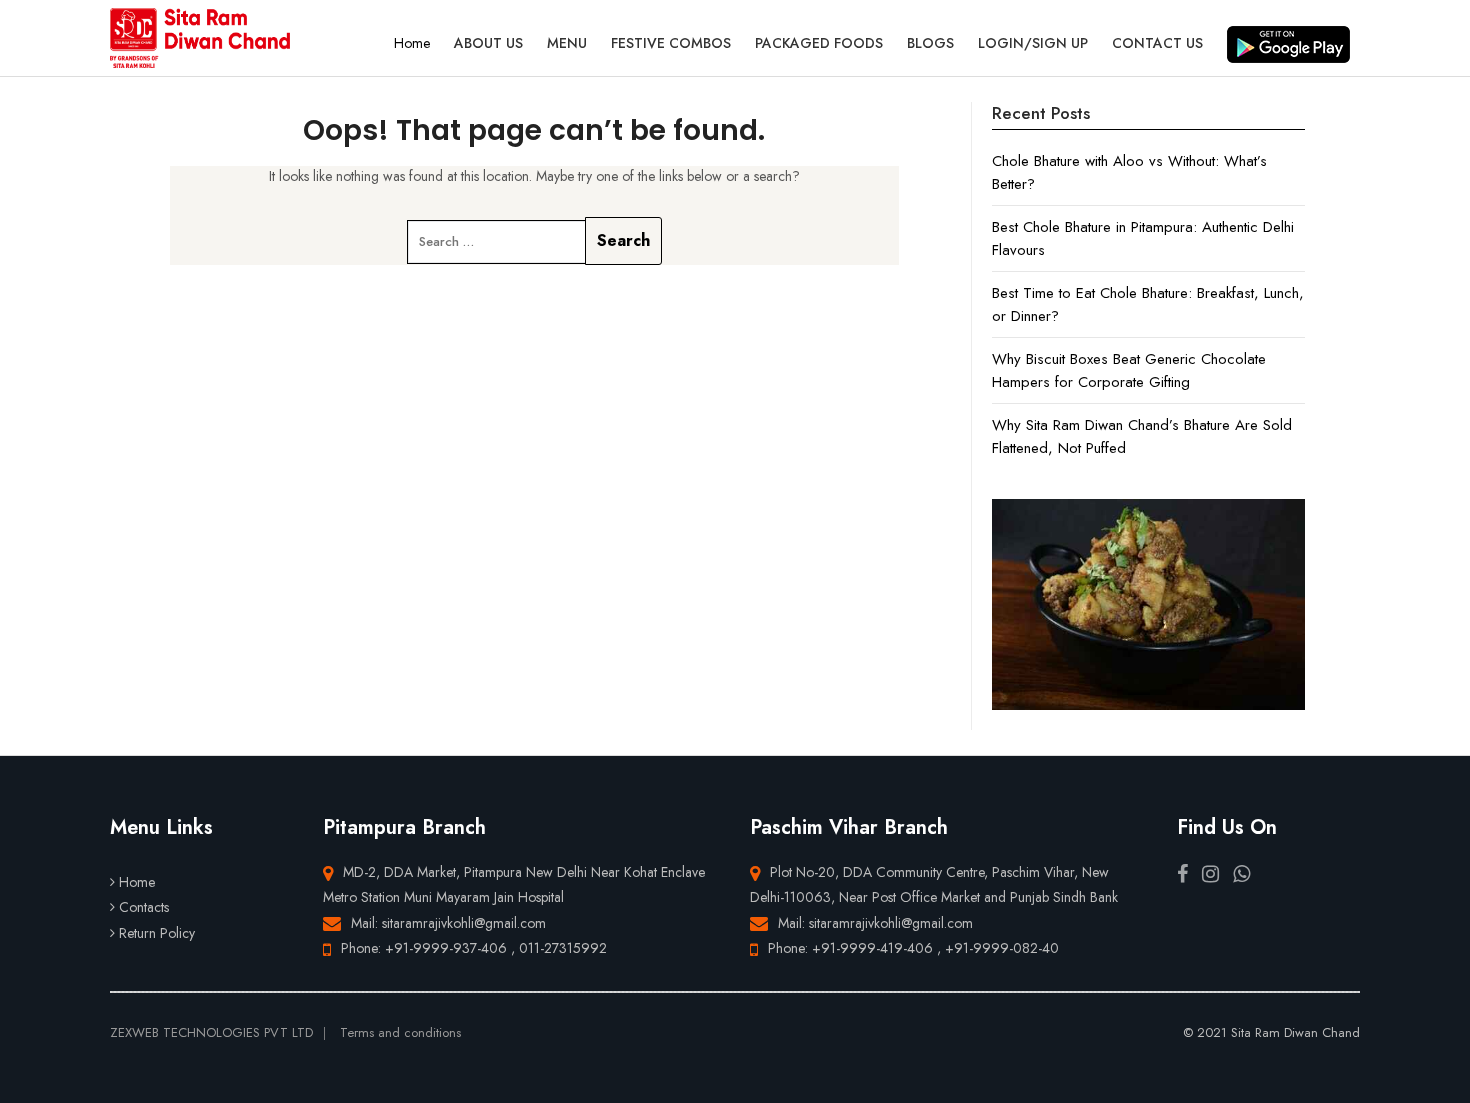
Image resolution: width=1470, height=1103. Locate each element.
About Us (488, 43)
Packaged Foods (819, 43)
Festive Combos (671, 43)
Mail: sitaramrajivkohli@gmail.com (448, 923)
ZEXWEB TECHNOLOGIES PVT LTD (211, 1032)
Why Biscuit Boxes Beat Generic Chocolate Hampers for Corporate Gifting (1129, 370)
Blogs (930, 43)
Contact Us (1157, 43)
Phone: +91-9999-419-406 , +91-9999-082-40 (913, 948)
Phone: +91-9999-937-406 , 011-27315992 (474, 948)
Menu (567, 43)
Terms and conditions (400, 1032)
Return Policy (157, 933)
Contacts (144, 907)
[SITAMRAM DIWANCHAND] (200, 38)
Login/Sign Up (1033, 43)
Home (412, 43)
